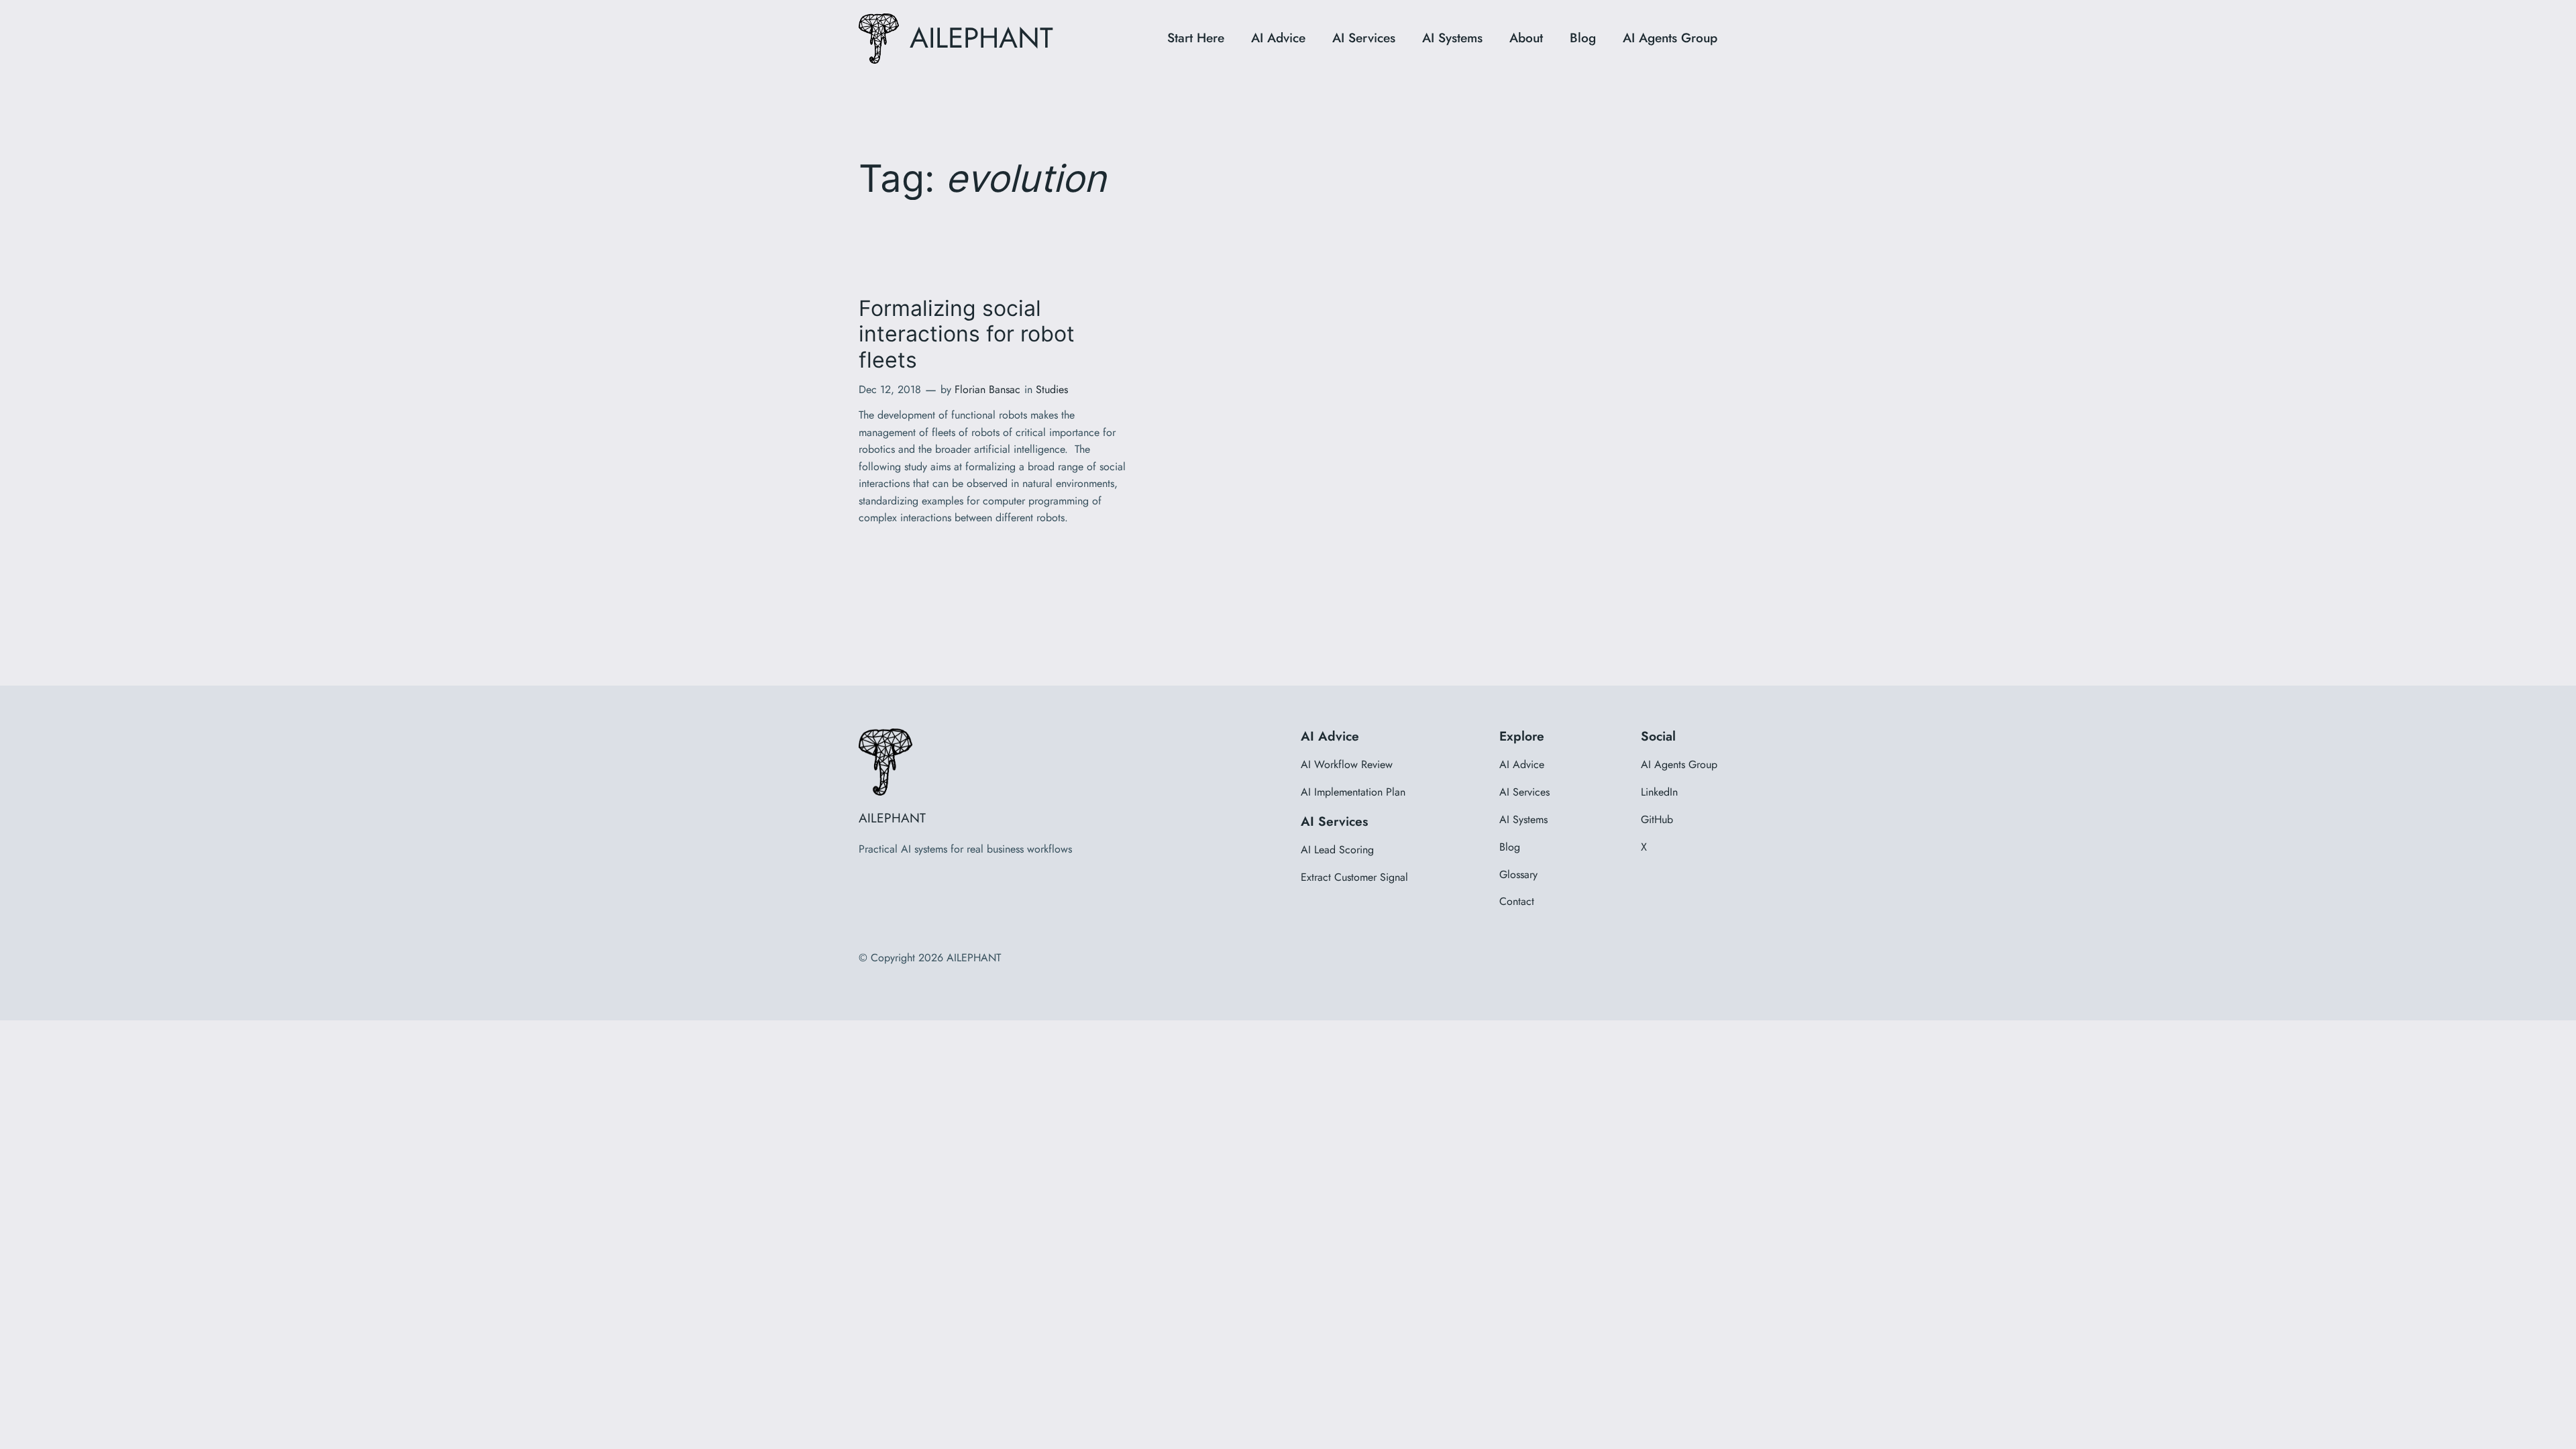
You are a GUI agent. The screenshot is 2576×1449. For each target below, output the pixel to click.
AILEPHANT (981, 38)
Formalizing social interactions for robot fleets (967, 334)
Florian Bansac (987, 389)
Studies (1052, 389)
